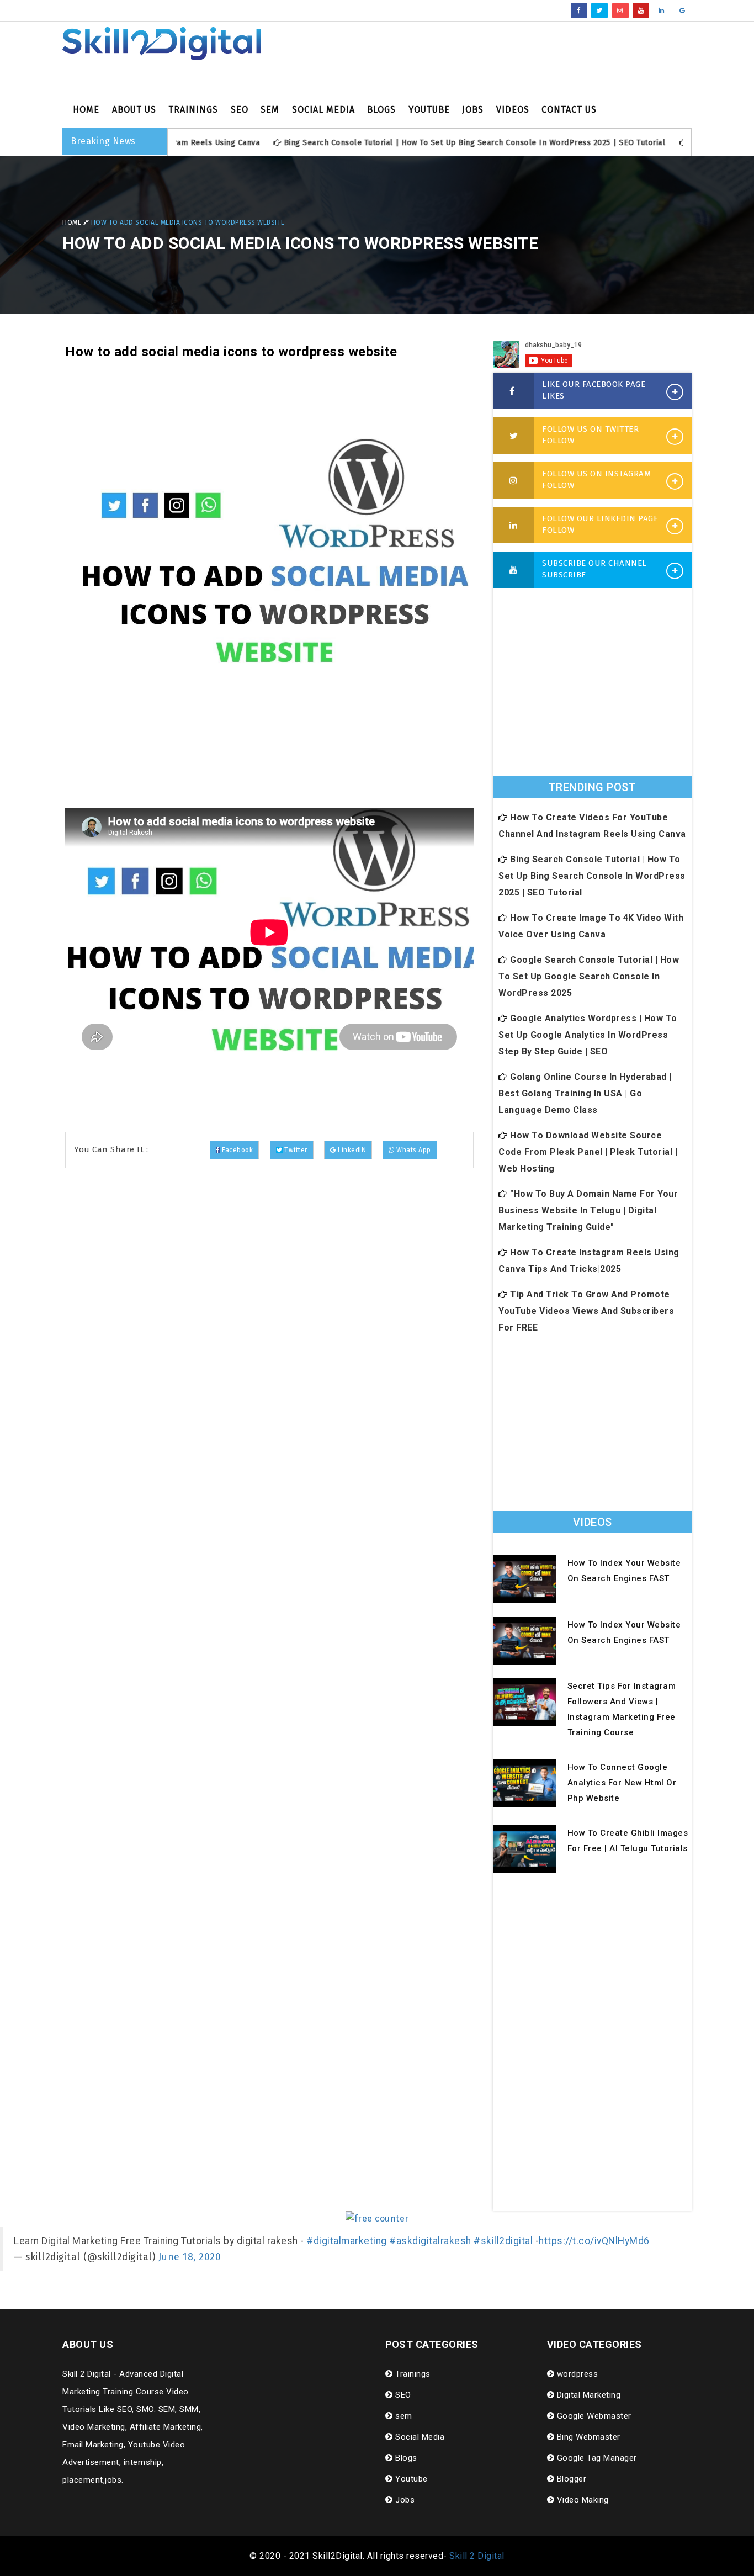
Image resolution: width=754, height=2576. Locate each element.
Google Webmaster (593, 2416)
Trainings (193, 110)
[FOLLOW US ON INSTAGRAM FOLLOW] (514, 481)
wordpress (576, 2374)
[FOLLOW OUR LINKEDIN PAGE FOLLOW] (514, 526)
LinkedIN (351, 1150)
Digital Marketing (587, 2395)
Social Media (323, 110)
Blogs (381, 110)
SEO (240, 110)
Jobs (473, 110)
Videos (513, 110)
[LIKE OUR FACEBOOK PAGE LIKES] (514, 391)
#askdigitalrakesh (430, 2241)
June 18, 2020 (190, 2257)
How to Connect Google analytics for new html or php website (622, 1783)
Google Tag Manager (596, 2458)
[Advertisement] (485, 57)
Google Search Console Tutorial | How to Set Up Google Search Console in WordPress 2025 (589, 976)
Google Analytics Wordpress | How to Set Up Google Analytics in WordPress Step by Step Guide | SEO (588, 1035)
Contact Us (569, 110)
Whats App (413, 1150)
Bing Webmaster (587, 2437)
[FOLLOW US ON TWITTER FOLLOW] (514, 436)
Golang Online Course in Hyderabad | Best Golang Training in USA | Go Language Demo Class (585, 1093)
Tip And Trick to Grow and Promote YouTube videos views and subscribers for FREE (586, 1311)
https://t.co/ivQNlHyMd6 (594, 2241)
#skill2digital (503, 2241)
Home (86, 110)
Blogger (570, 2479)
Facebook (237, 1150)
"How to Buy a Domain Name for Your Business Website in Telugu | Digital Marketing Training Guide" (588, 1210)
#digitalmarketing (347, 2241)
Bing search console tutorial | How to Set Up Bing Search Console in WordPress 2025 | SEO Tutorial (429, 143)
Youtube (429, 110)
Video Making (582, 2500)
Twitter (294, 1150)
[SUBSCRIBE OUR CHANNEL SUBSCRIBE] (514, 570)
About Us (134, 110)
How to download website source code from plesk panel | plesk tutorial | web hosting (588, 1152)
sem (270, 110)
